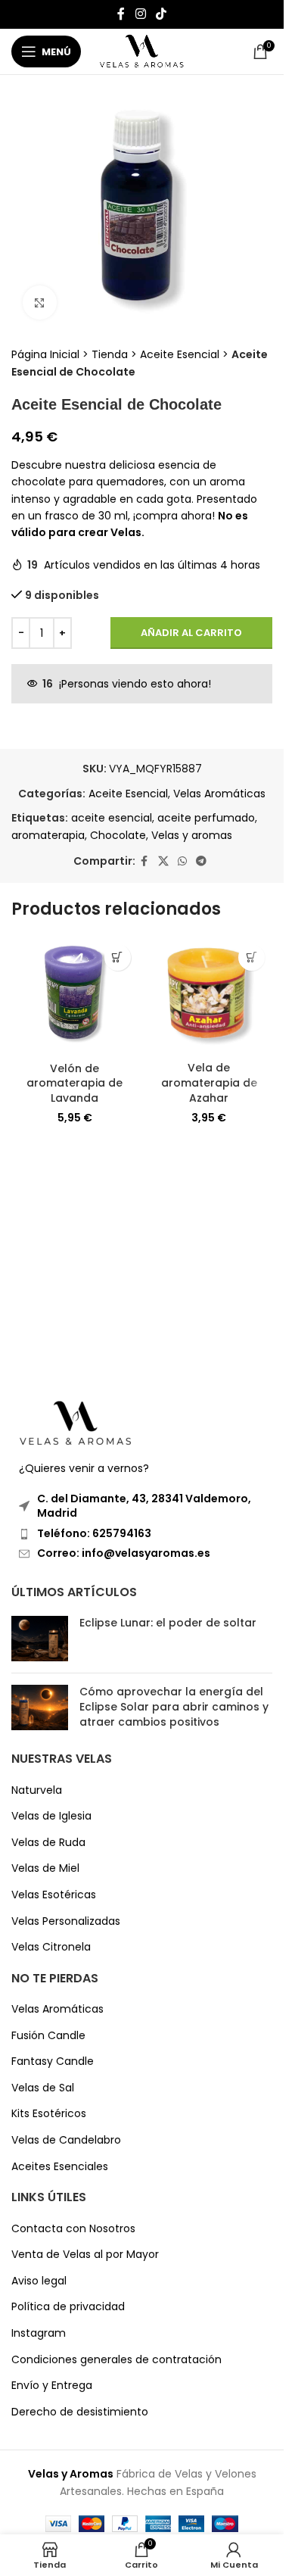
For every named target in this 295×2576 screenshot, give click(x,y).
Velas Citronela (51, 1947)
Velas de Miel (45, 1868)
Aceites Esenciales (60, 2167)
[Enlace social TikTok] (161, 14)
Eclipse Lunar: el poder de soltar (168, 1623)
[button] (118, 957)
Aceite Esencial (180, 354)
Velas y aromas (192, 835)
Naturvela (37, 1790)
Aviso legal (39, 2281)
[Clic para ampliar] (40, 303)
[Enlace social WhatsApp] (182, 861)
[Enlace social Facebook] (121, 14)
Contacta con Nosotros (73, 2229)
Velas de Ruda (48, 1843)
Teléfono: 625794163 (94, 1533)
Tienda (110, 354)
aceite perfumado (206, 818)
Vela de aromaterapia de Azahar (209, 1082)
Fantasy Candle (53, 2061)
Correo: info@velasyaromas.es (124, 1553)
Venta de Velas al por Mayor (85, 2255)
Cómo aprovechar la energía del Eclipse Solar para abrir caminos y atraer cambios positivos (174, 1706)
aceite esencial (112, 818)
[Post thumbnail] (40, 1639)
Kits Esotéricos (49, 2114)
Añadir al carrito (191, 633)
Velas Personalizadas (66, 1921)
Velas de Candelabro (66, 2140)
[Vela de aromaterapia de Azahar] (210, 995)
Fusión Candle (48, 2036)
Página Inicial (45, 354)
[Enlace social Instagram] (140, 14)
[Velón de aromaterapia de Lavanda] (75, 996)
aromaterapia (48, 835)
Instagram (39, 2333)
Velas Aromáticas (219, 794)
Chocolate (118, 835)
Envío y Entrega (52, 2386)
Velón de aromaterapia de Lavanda (75, 1083)
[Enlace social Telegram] (201, 861)
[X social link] (163, 861)
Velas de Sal (43, 2088)
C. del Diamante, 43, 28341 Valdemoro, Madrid (144, 1506)
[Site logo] (142, 51)
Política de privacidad (68, 2307)
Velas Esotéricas (54, 1895)
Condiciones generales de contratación (116, 2360)
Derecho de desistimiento (80, 2412)
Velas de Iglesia (51, 1816)
